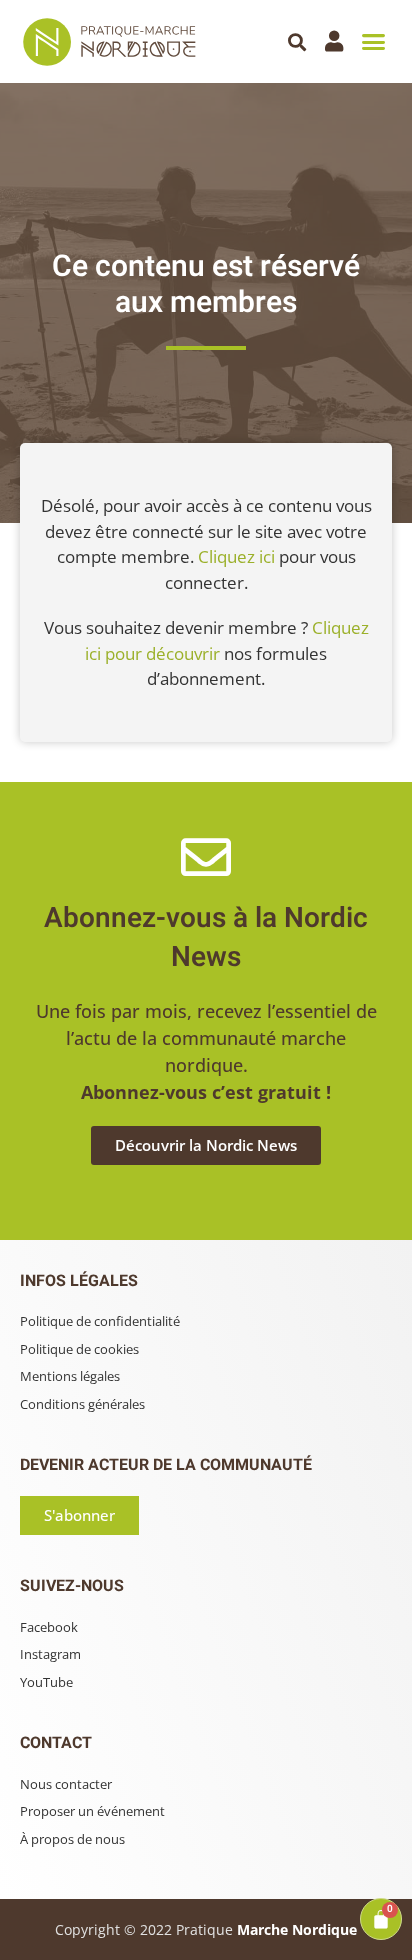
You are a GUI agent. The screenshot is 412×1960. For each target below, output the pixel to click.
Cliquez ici (236, 556)
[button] (297, 41)
